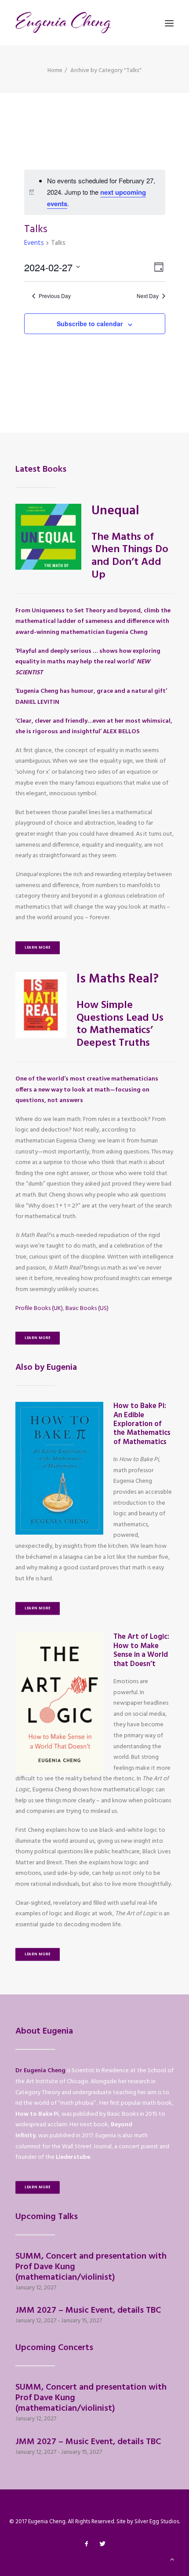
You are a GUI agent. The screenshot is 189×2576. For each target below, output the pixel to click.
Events (34, 243)
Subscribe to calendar (90, 324)
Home (55, 71)
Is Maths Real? (118, 979)
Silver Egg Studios (157, 2522)
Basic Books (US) (87, 1308)
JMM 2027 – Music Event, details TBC (88, 2310)
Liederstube (73, 2157)
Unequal (115, 511)
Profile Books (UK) (39, 1308)
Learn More (38, 948)
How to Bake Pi (37, 2114)
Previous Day (55, 296)
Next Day (148, 296)
